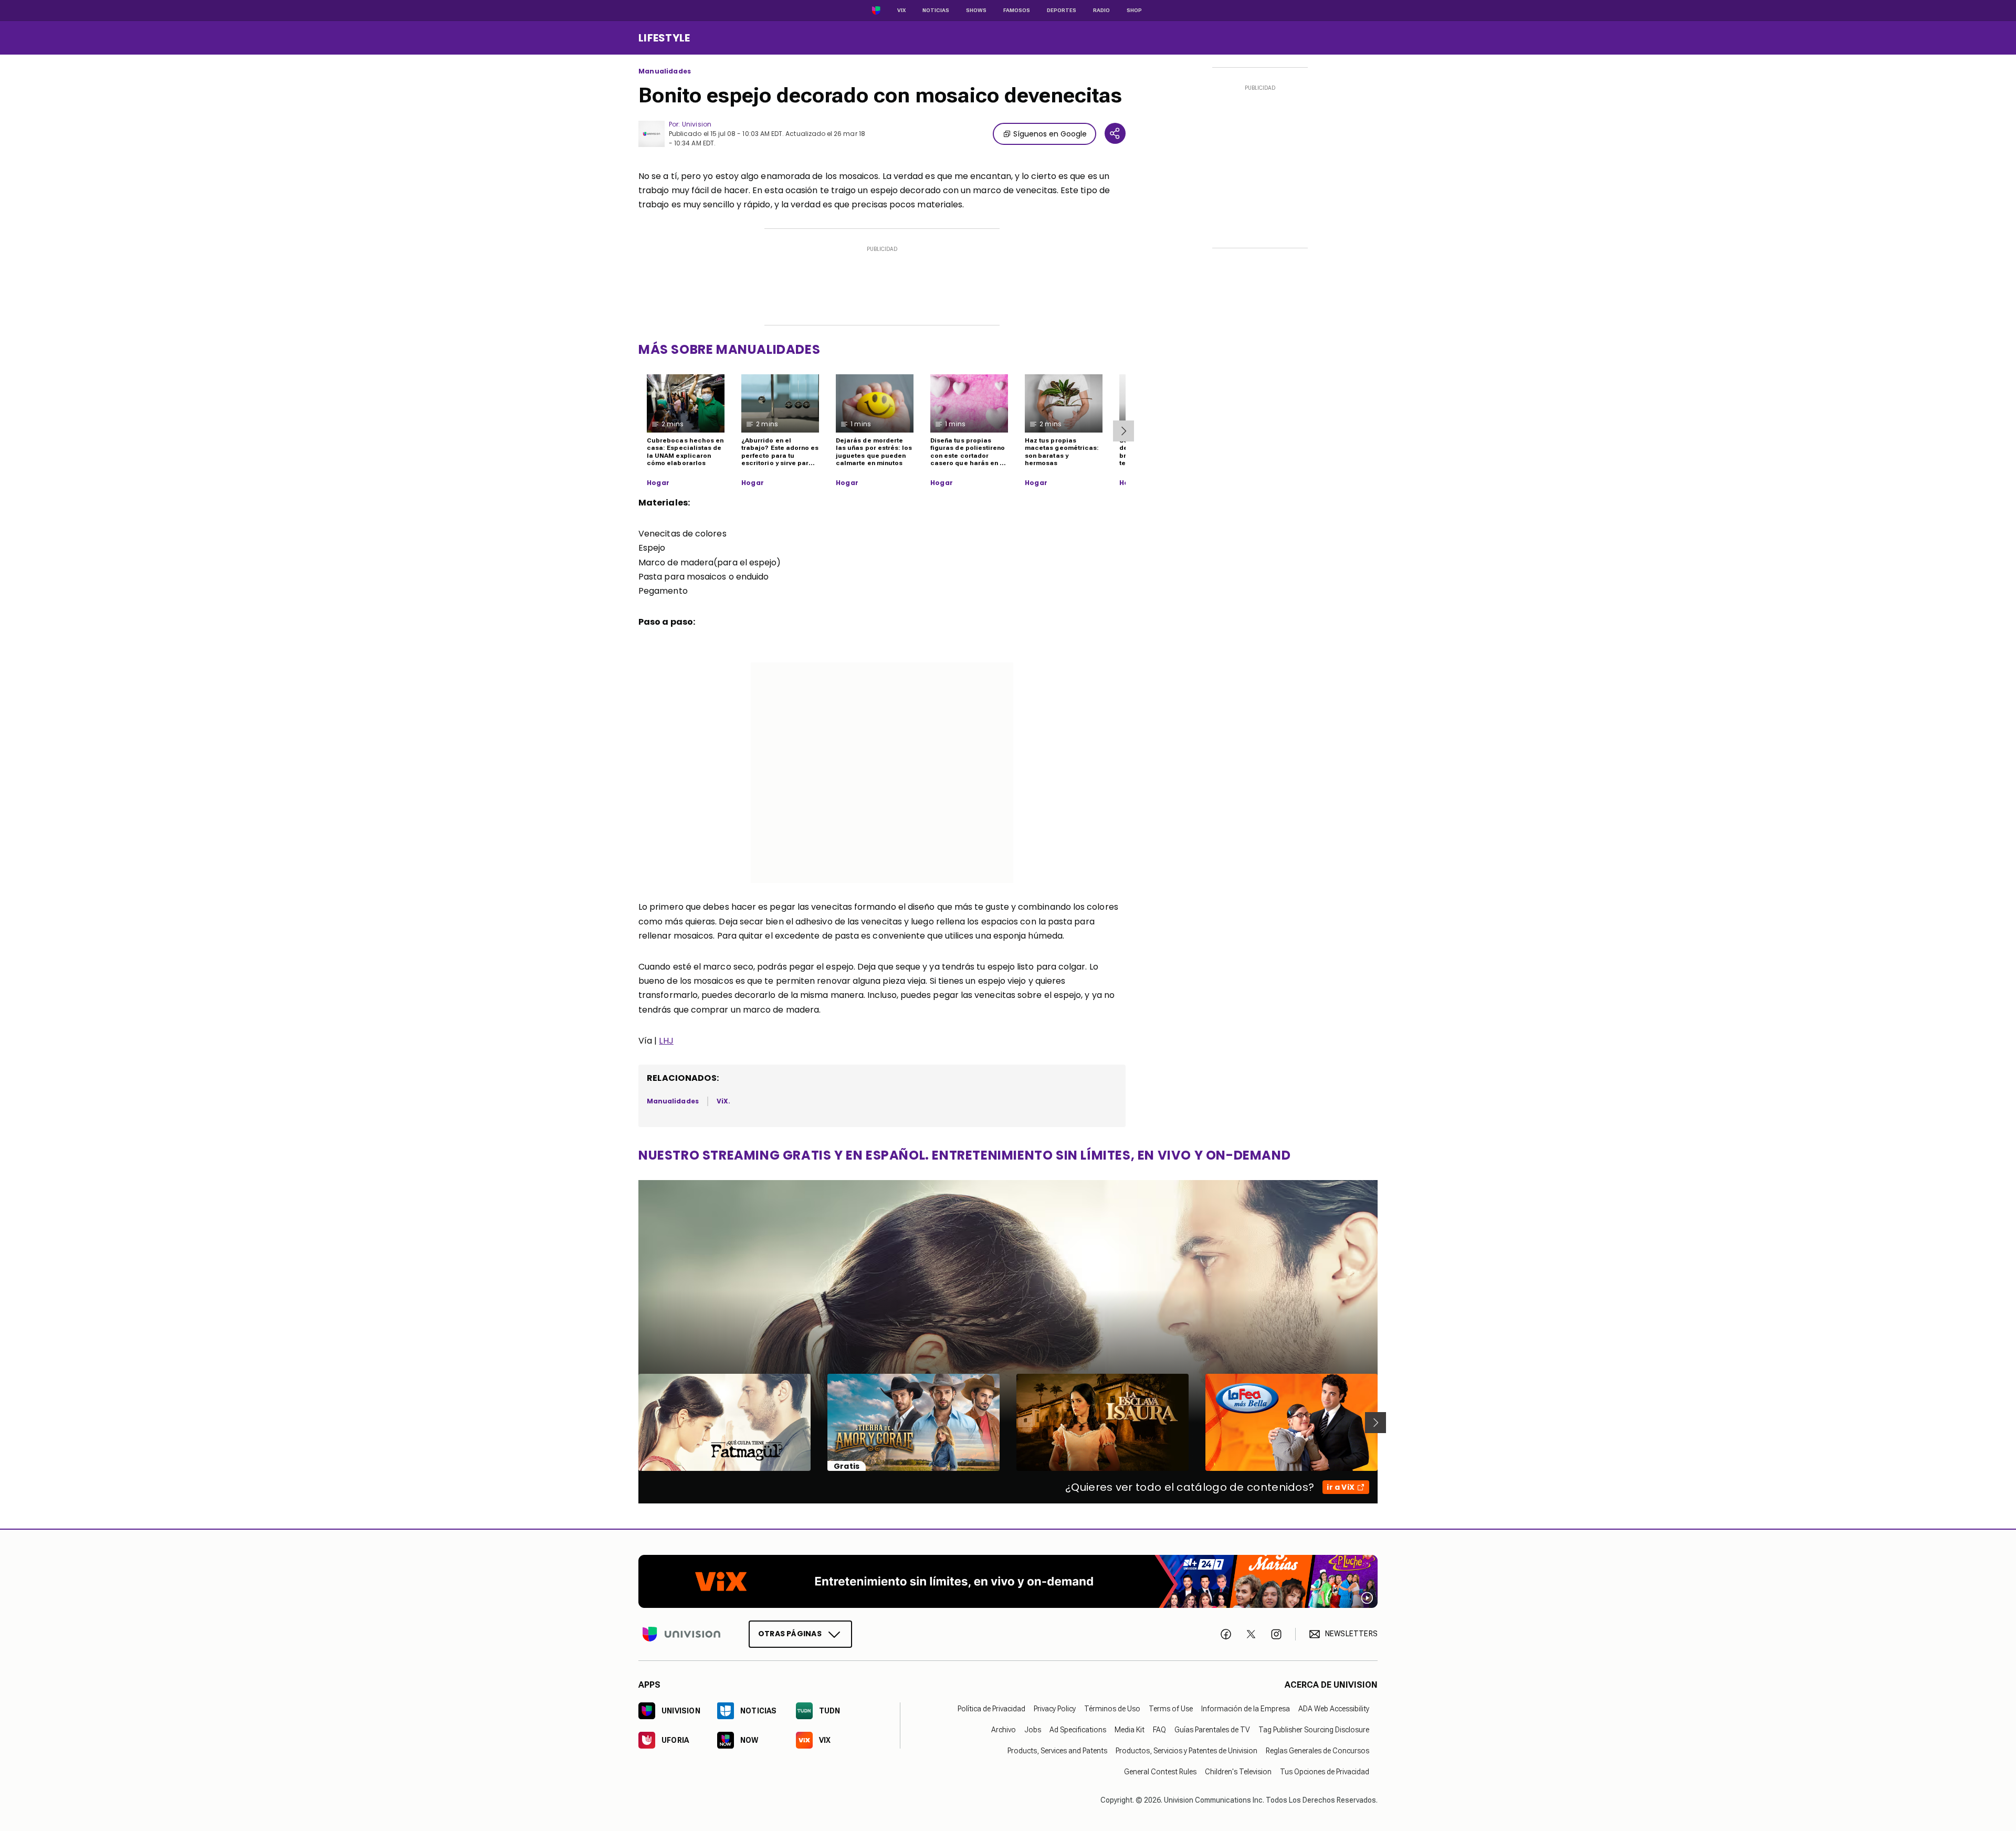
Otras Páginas (790, 1634)
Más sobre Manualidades (729, 349)
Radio (1101, 10)
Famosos (1017, 10)
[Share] (1115, 133)
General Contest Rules (1160, 1772)
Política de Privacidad (991, 1709)
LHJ (666, 1041)
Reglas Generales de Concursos (1317, 1751)
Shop (1134, 10)
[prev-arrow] (632, 1423)
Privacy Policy (1055, 1709)
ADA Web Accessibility (1334, 1709)
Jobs (1033, 1730)
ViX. (723, 1101)
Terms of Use (1171, 1709)
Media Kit (1130, 1730)
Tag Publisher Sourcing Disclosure (1314, 1730)
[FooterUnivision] (681, 1634)
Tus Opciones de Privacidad (1325, 1772)
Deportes (1062, 10)
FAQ (1159, 1730)
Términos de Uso (1112, 1709)
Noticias (936, 10)
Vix (901, 10)
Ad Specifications (1078, 1730)
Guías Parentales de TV (1212, 1730)
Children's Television (1238, 1772)
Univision (697, 124)
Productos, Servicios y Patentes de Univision (1186, 1751)
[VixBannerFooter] (1008, 1581)
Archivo (1004, 1730)
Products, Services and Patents (1057, 1751)
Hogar (658, 483)
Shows (976, 10)
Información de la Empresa (1246, 1709)
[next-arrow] (1123, 431)
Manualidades (665, 71)
